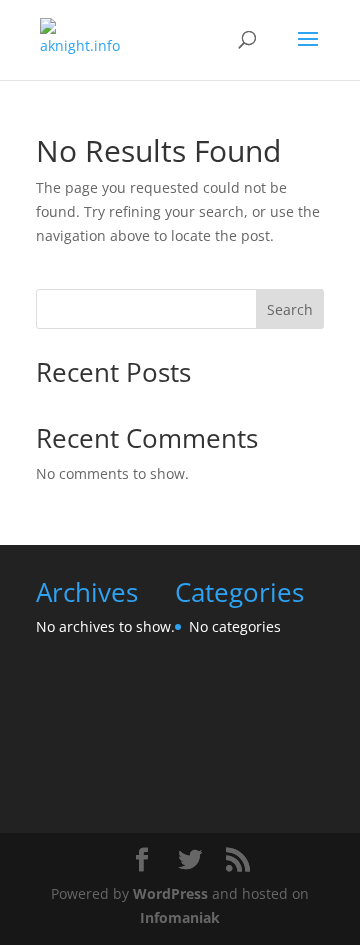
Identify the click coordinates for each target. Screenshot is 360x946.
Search (290, 309)
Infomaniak (180, 917)
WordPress (170, 893)
